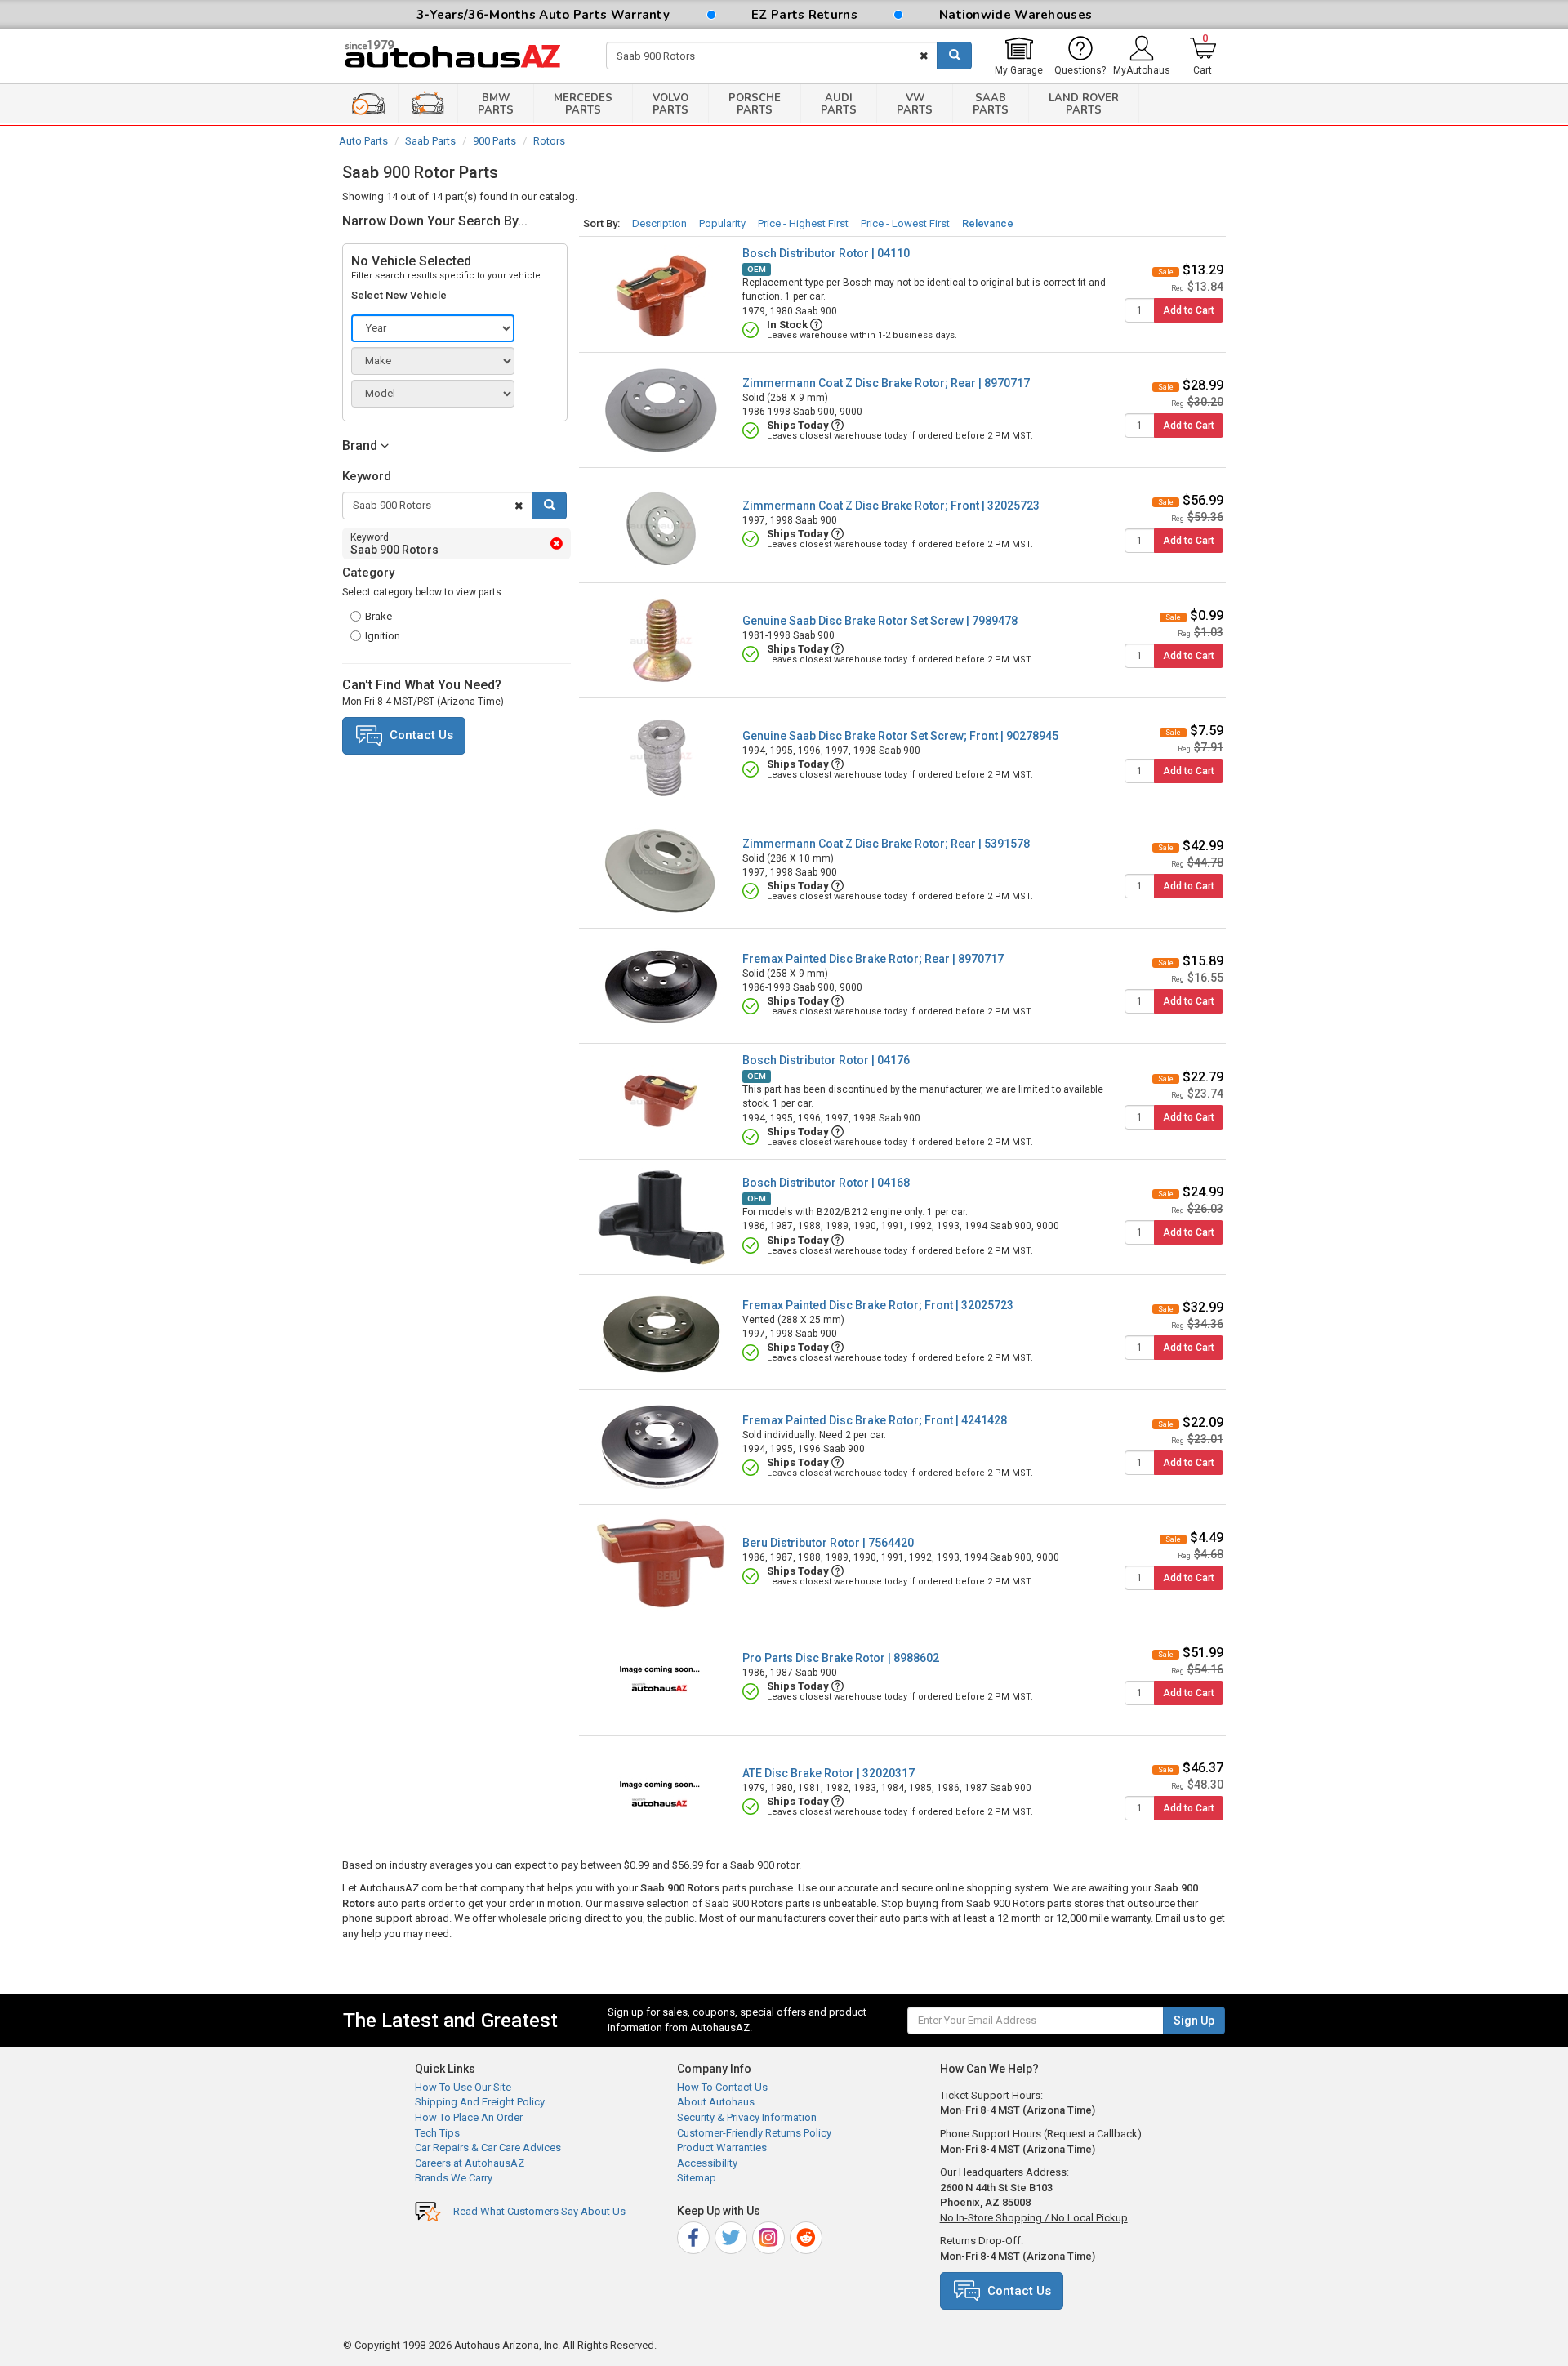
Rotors (549, 141)
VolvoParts (670, 104)
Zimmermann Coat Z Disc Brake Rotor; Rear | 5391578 (886, 844)
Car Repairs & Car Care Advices (488, 2148)
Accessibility (707, 2163)
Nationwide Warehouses (1016, 15)
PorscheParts (755, 104)
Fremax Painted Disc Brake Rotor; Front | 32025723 (878, 1305)
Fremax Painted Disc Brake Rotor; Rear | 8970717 (873, 959)
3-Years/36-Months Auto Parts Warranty (543, 15)
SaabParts (991, 104)
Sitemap (697, 2178)
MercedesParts (583, 104)
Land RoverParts (1084, 104)
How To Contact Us (722, 2087)
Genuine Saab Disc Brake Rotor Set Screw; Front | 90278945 (900, 736)
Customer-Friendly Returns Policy (754, 2133)
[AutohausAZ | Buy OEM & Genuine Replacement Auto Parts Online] (462, 56)
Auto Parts (363, 141)
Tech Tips (437, 2133)
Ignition (383, 636)
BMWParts (496, 104)
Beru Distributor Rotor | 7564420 (828, 1543)
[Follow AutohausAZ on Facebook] (695, 2235)
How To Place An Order (469, 2117)
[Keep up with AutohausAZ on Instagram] (770, 2235)
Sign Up (1194, 2021)
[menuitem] (1019, 56)
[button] (454, 446)
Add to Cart (1189, 310)
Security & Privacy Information (747, 2117)
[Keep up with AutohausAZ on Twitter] (732, 2235)
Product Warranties (722, 2148)
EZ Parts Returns (804, 15)
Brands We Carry (454, 2178)
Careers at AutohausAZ (470, 2163)
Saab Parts (430, 141)
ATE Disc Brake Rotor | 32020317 (829, 1773)
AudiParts (839, 104)
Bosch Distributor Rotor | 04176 (826, 1060)
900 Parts (494, 141)
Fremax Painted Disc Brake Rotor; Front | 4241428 (875, 1420)
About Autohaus (716, 2102)
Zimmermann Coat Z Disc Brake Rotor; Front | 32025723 (891, 506)
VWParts (915, 104)
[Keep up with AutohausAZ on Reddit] (807, 2235)
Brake (379, 616)
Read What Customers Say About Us (539, 2211)
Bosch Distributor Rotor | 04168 (826, 1183)
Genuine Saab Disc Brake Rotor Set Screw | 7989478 (880, 621)
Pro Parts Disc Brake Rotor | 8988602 (841, 1658)
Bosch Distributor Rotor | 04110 (826, 253)
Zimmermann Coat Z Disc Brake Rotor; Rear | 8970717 (886, 383)
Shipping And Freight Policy (480, 2102)
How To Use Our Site (463, 2087)
